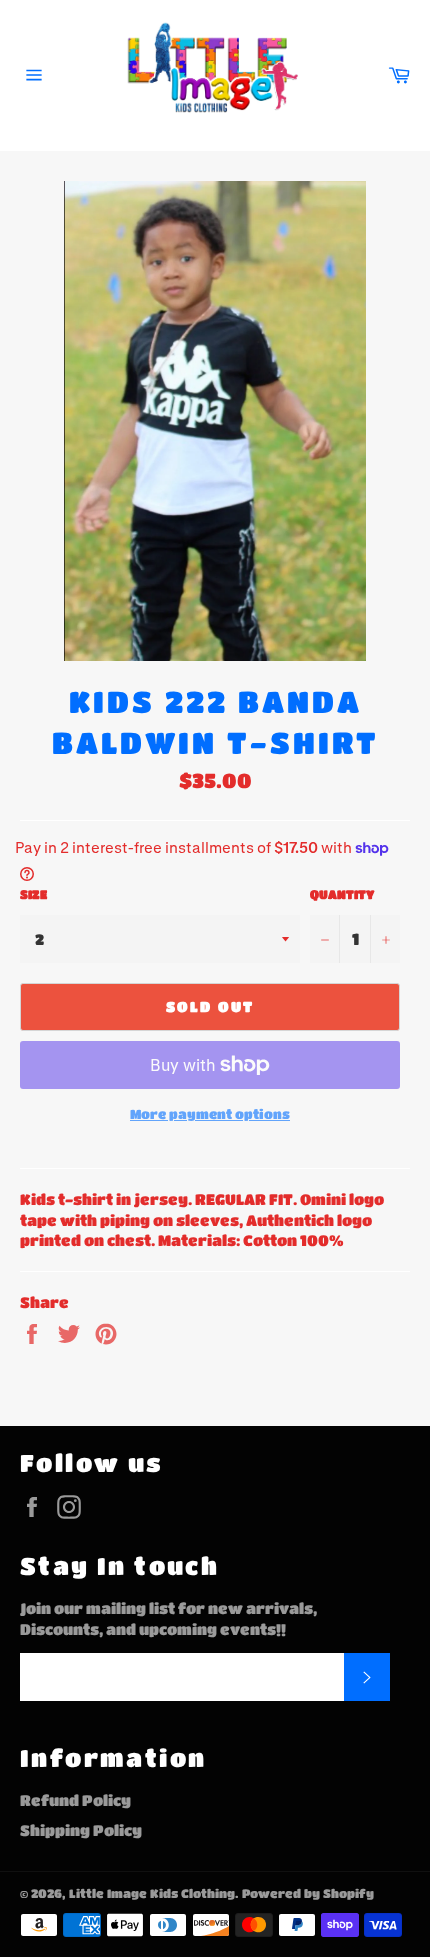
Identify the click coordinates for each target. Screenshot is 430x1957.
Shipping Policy (81, 1830)
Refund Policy (75, 1800)
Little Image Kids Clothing (152, 1893)
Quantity (342, 894)
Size (33, 894)
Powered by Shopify (308, 1893)
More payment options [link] (210, 1113)
